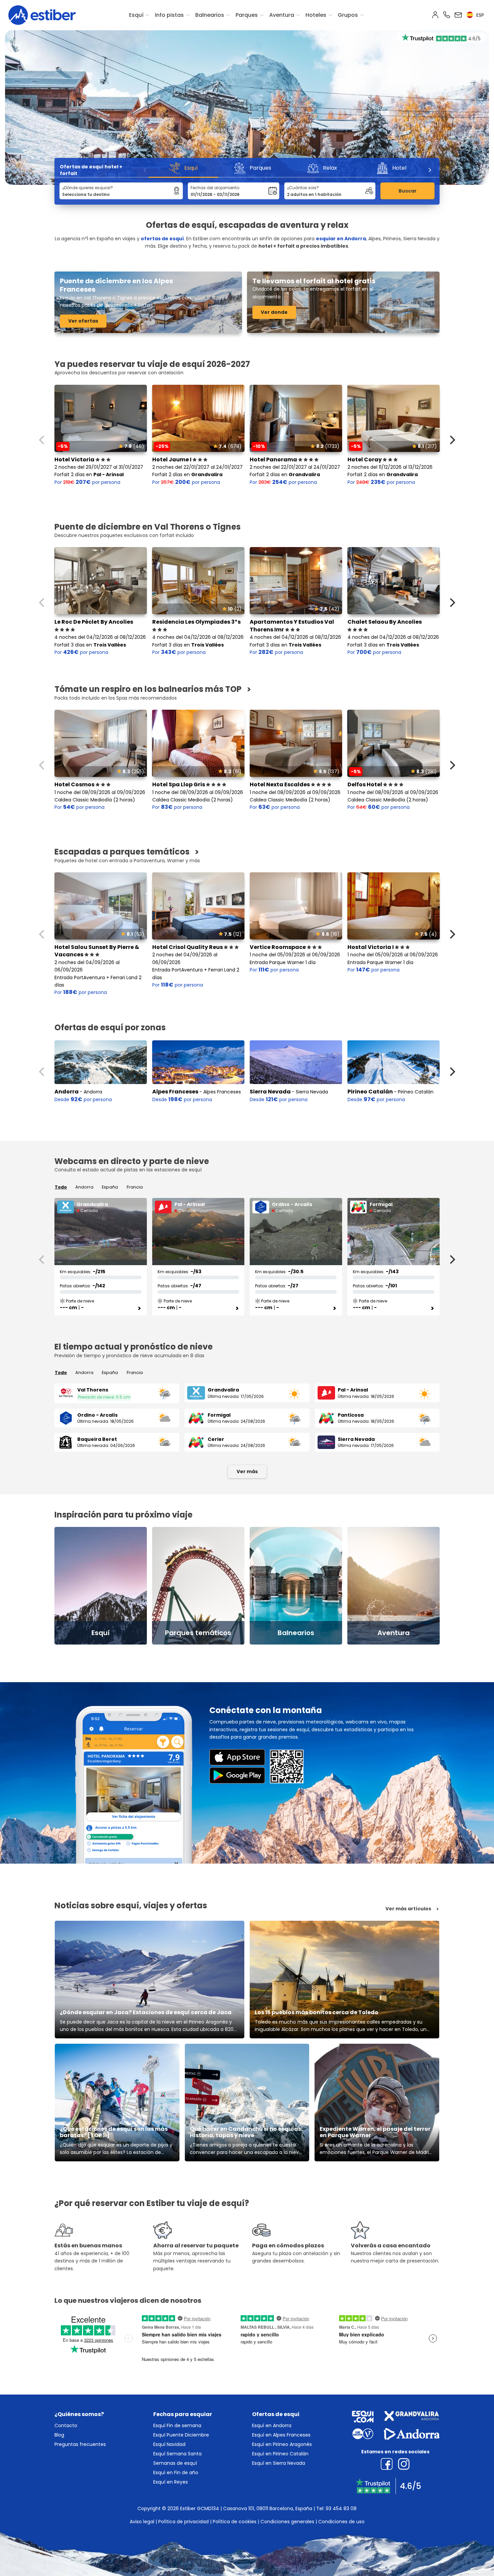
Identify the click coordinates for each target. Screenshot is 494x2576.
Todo (61, 1187)
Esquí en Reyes (171, 2482)
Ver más (247, 1471)
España (110, 1187)
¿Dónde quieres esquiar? (88, 188)
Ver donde (274, 312)
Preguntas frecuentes (80, 2444)
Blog (59, 2435)
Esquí (136, 15)
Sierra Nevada (270, 1092)
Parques (247, 15)
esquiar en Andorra (341, 239)
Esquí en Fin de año (176, 2473)
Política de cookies (235, 2522)
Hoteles (316, 15)
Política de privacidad (183, 2522)
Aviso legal (142, 2522)
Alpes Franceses (175, 1092)
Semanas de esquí (175, 2463)
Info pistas (169, 15)
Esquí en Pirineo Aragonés (282, 2444)
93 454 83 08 (341, 2508)
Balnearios (210, 15)
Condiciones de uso (341, 2522)
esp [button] (479, 15)
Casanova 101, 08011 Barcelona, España (268, 2508)
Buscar (408, 191)
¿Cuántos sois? (303, 188)
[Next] (429, 170)
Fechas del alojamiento (215, 188)
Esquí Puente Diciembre (181, 2435)
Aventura (282, 15)
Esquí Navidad (169, 2444)
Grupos (348, 15)
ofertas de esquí (162, 239)
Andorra (67, 1092)
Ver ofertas (83, 321)
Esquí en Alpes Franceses (281, 2435)
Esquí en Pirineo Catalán (280, 2454)
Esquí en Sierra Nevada (279, 2463)
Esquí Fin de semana (177, 2425)
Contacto (66, 2425)
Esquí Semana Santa (177, 2454)
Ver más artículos (408, 1909)
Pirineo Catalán (370, 1092)
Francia (135, 1187)
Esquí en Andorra (272, 2425)
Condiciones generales (287, 2522)
